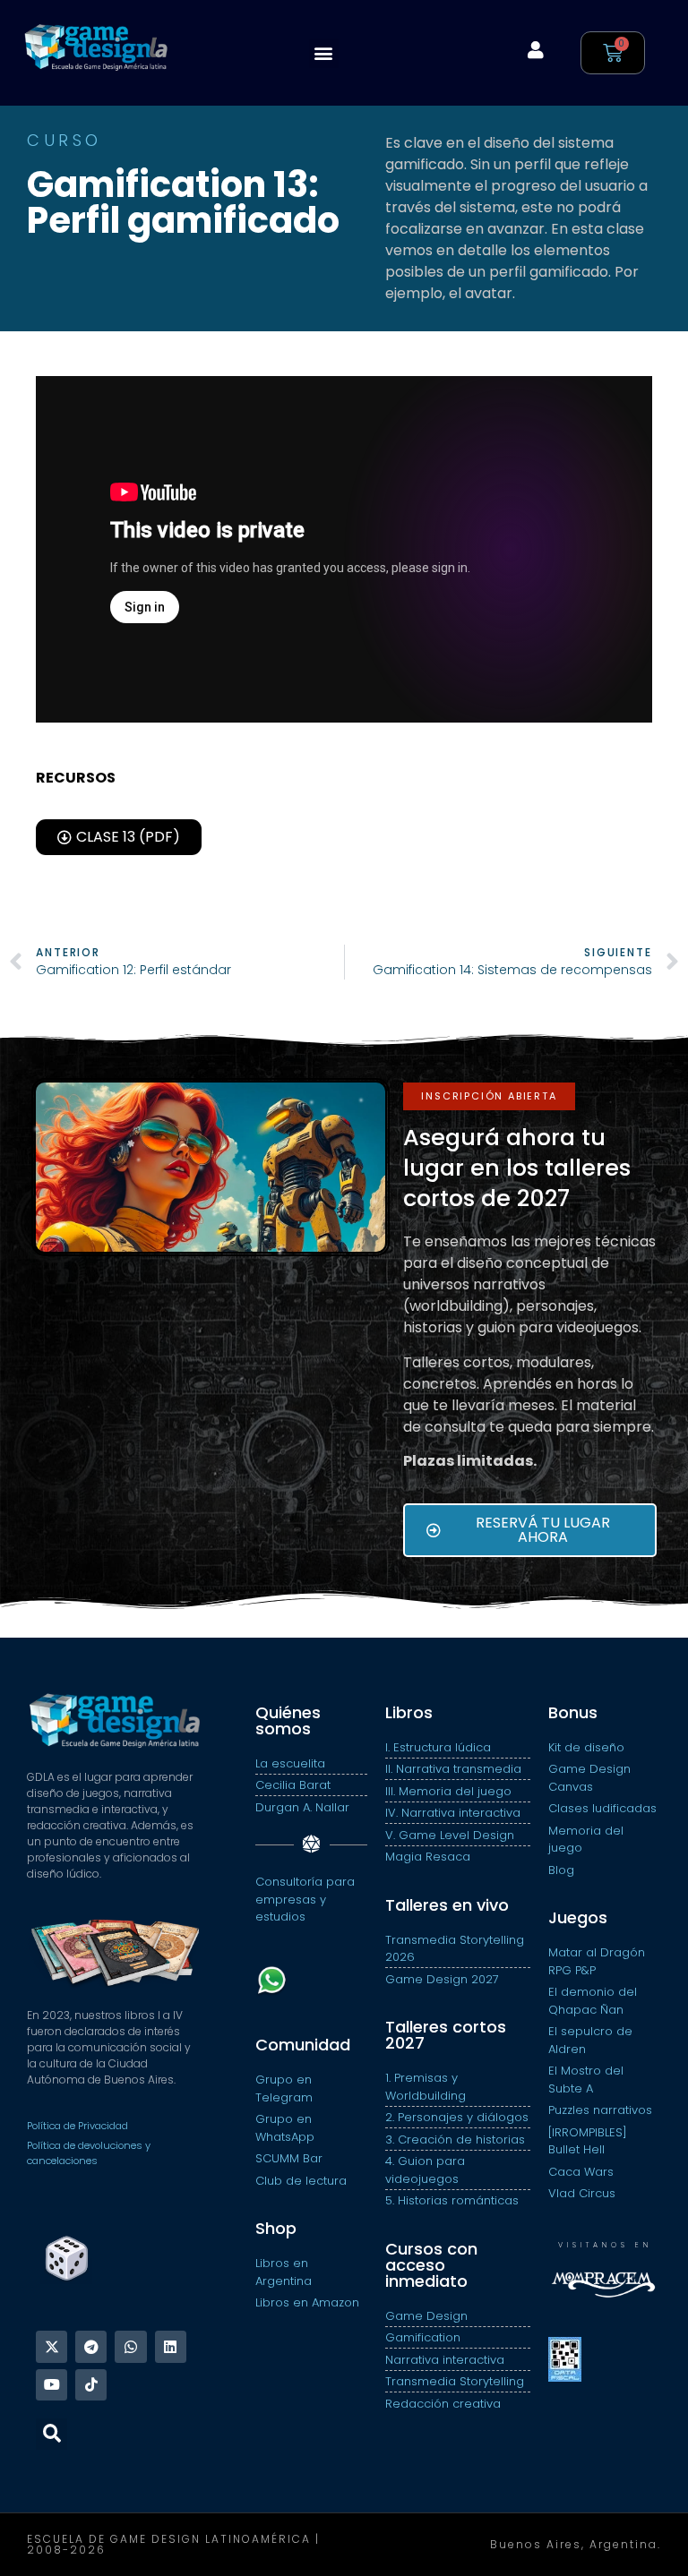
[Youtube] (52, 2385)
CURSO (64, 140)
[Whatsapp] (130, 2346)
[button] (324, 53)
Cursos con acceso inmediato (431, 2265)
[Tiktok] (91, 2385)
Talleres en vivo (447, 1905)
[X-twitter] (52, 2346)
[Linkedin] (171, 2346)
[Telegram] (91, 2346)
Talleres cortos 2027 (446, 2035)
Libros (409, 1712)
